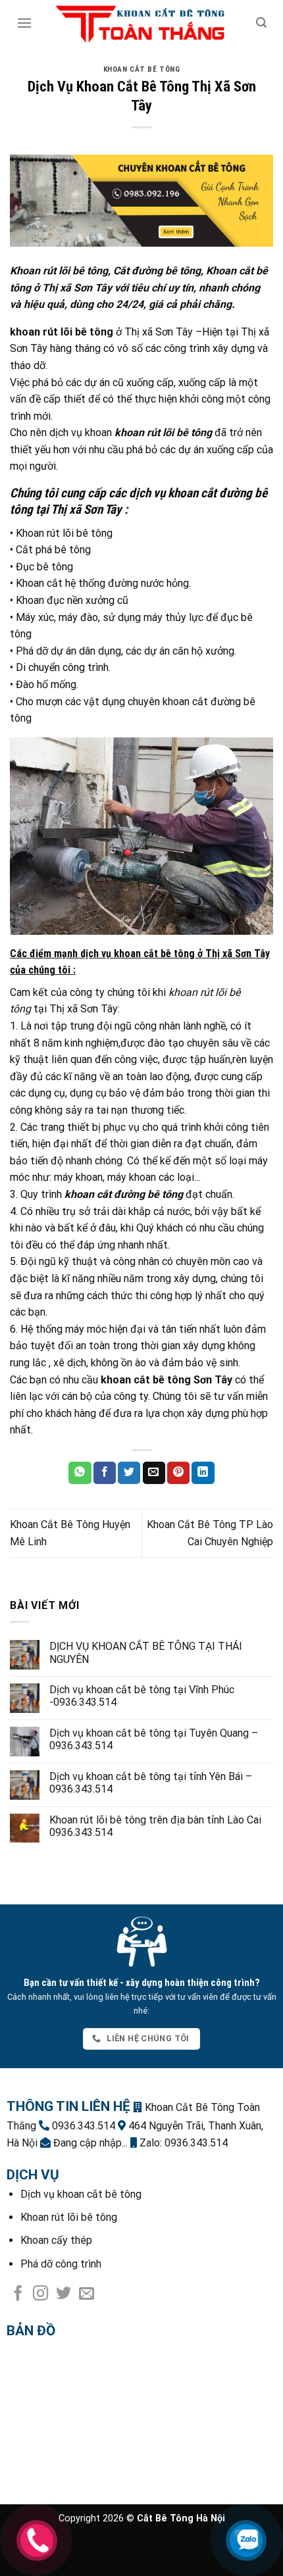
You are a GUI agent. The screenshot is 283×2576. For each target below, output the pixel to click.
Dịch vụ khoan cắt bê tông (81, 2194)
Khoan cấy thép (56, 2240)
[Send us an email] (87, 2294)
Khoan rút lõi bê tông (69, 2217)
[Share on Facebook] (105, 1473)
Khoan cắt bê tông (142, 69)
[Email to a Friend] (154, 1473)
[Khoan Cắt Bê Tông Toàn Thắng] (141, 23)
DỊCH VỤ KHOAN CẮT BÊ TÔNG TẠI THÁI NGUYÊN (146, 1652)
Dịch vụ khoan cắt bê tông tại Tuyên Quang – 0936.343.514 (154, 1739)
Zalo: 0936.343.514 (182, 2143)
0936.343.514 (82, 2126)
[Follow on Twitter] (64, 2294)
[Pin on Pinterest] (178, 1473)
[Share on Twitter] (129, 1473)
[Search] (261, 23)
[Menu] (24, 23)
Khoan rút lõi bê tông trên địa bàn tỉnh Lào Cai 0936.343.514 (155, 1826)
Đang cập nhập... (89, 2143)
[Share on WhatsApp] (80, 1473)
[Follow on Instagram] (40, 2294)
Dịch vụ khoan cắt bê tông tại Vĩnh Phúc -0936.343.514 (142, 1696)
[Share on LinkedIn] (203, 1473)
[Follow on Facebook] (18, 2294)
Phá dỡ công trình (61, 2264)
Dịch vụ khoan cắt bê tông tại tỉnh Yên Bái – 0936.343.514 (151, 1783)
